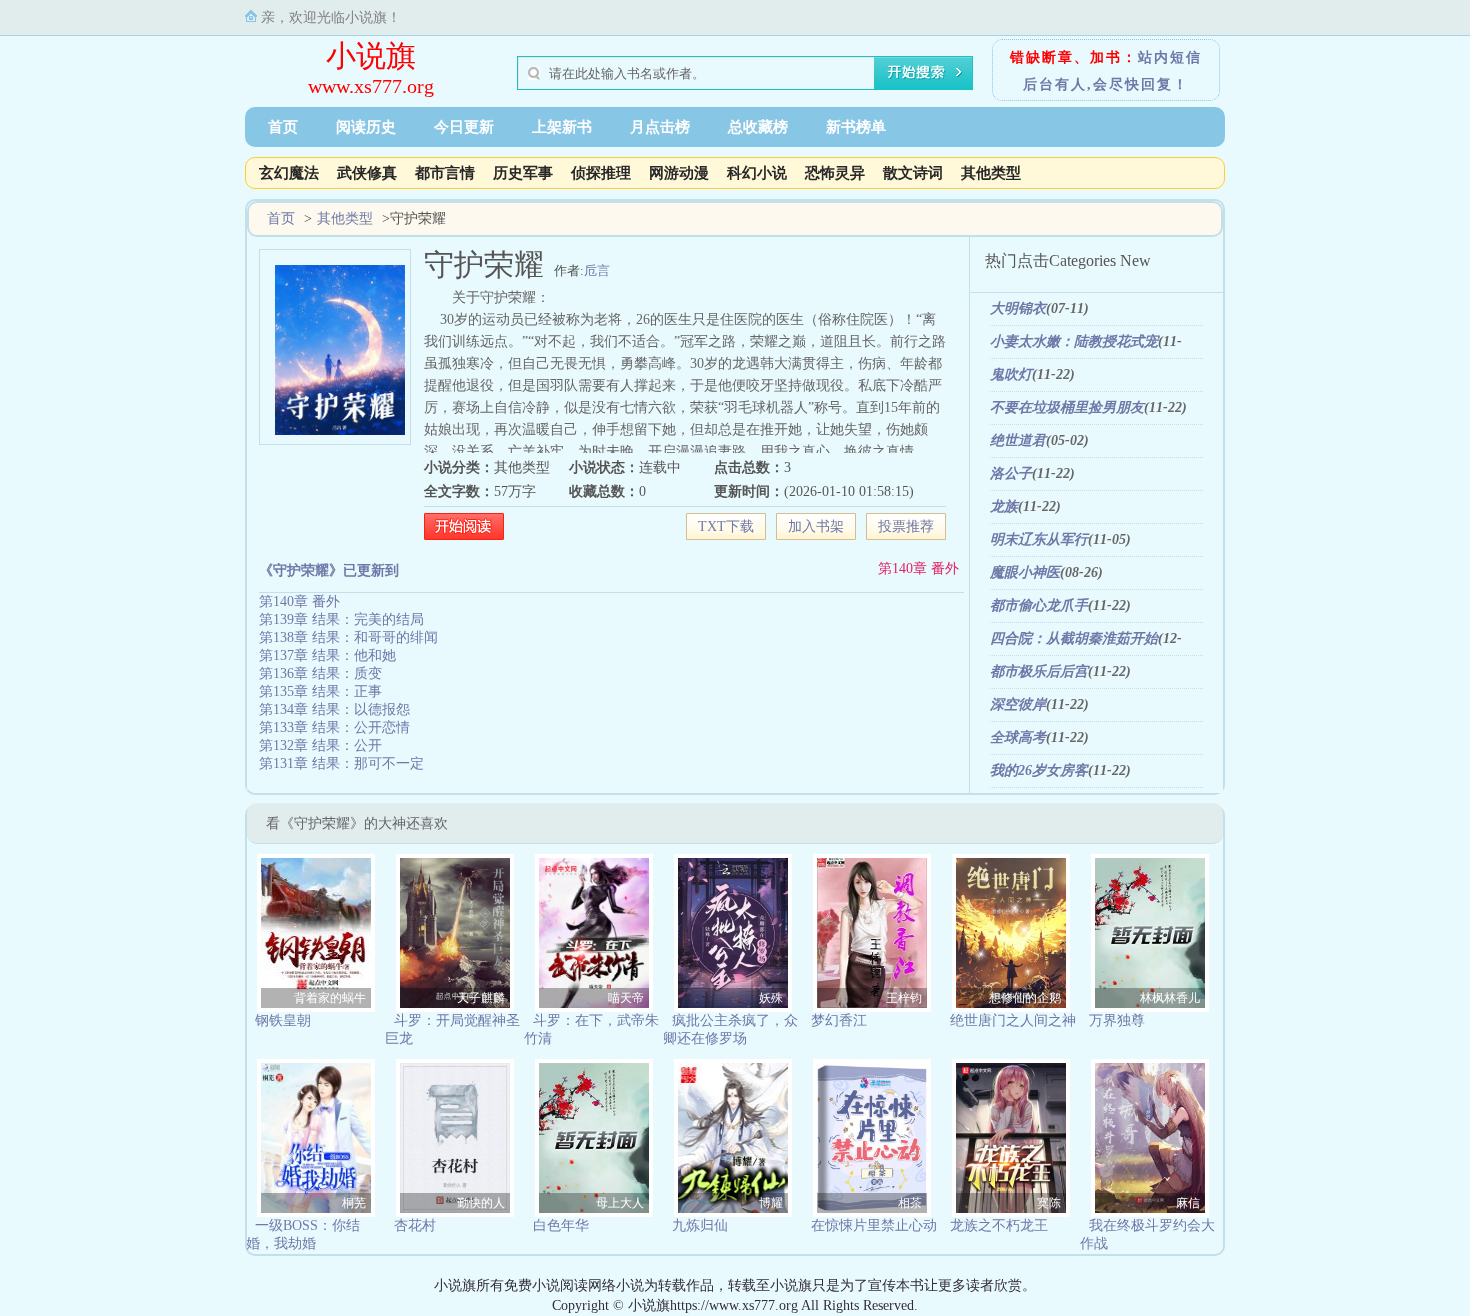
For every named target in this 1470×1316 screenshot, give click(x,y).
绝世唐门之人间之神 (1013, 1020)
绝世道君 (1018, 440)
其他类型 (991, 173)
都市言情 (445, 173)
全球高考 (1018, 737)
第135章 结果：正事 (320, 691)
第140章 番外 (918, 568)
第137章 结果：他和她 (327, 655)
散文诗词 (913, 173)
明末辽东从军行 (1039, 539)
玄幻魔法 (289, 173)
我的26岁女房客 (1039, 770)
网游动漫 (679, 173)
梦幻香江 (839, 1020)
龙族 (1004, 506)
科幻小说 (757, 173)
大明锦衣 (1018, 308)
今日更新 (464, 127)
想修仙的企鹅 (1025, 998)
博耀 (771, 1203)
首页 (283, 127)
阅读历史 (366, 127)
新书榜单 (856, 127)
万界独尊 (1117, 1020)
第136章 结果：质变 (320, 673)
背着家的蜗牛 (330, 998)
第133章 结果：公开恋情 (334, 727)
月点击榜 (660, 127)
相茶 (910, 1203)
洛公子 (1011, 473)
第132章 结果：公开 (320, 745)
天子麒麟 (481, 998)
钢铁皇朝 (283, 1020)
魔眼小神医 (1025, 572)
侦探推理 (601, 173)
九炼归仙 (700, 1225)
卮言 (597, 270)
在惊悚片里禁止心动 (874, 1225)
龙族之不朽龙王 (999, 1225)
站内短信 (1170, 57)
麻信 (1188, 1203)
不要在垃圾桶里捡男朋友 (1067, 407)
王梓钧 (904, 998)
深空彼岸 (1018, 704)
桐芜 (354, 1203)
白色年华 (561, 1225)
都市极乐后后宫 (1039, 671)
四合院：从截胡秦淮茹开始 (1074, 638)
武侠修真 (367, 173)
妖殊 (771, 998)
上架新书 (562, 127)
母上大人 (620, 1203)
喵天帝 (626, 998)
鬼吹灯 (1011, 374)
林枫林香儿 (1170, 998)
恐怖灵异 (835, 173)
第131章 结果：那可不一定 (341, 763)
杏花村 (415, 1225)
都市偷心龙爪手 (1039, 605)
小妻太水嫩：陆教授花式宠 (1074, 341)
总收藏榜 (758, 127)
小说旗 (371, 55)
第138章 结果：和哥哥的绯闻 (348, 637)
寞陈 (1049, 1203)
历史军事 (523, 173)
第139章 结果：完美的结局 (341, 619)
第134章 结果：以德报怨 (334, 709)
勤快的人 (481, 1203)
